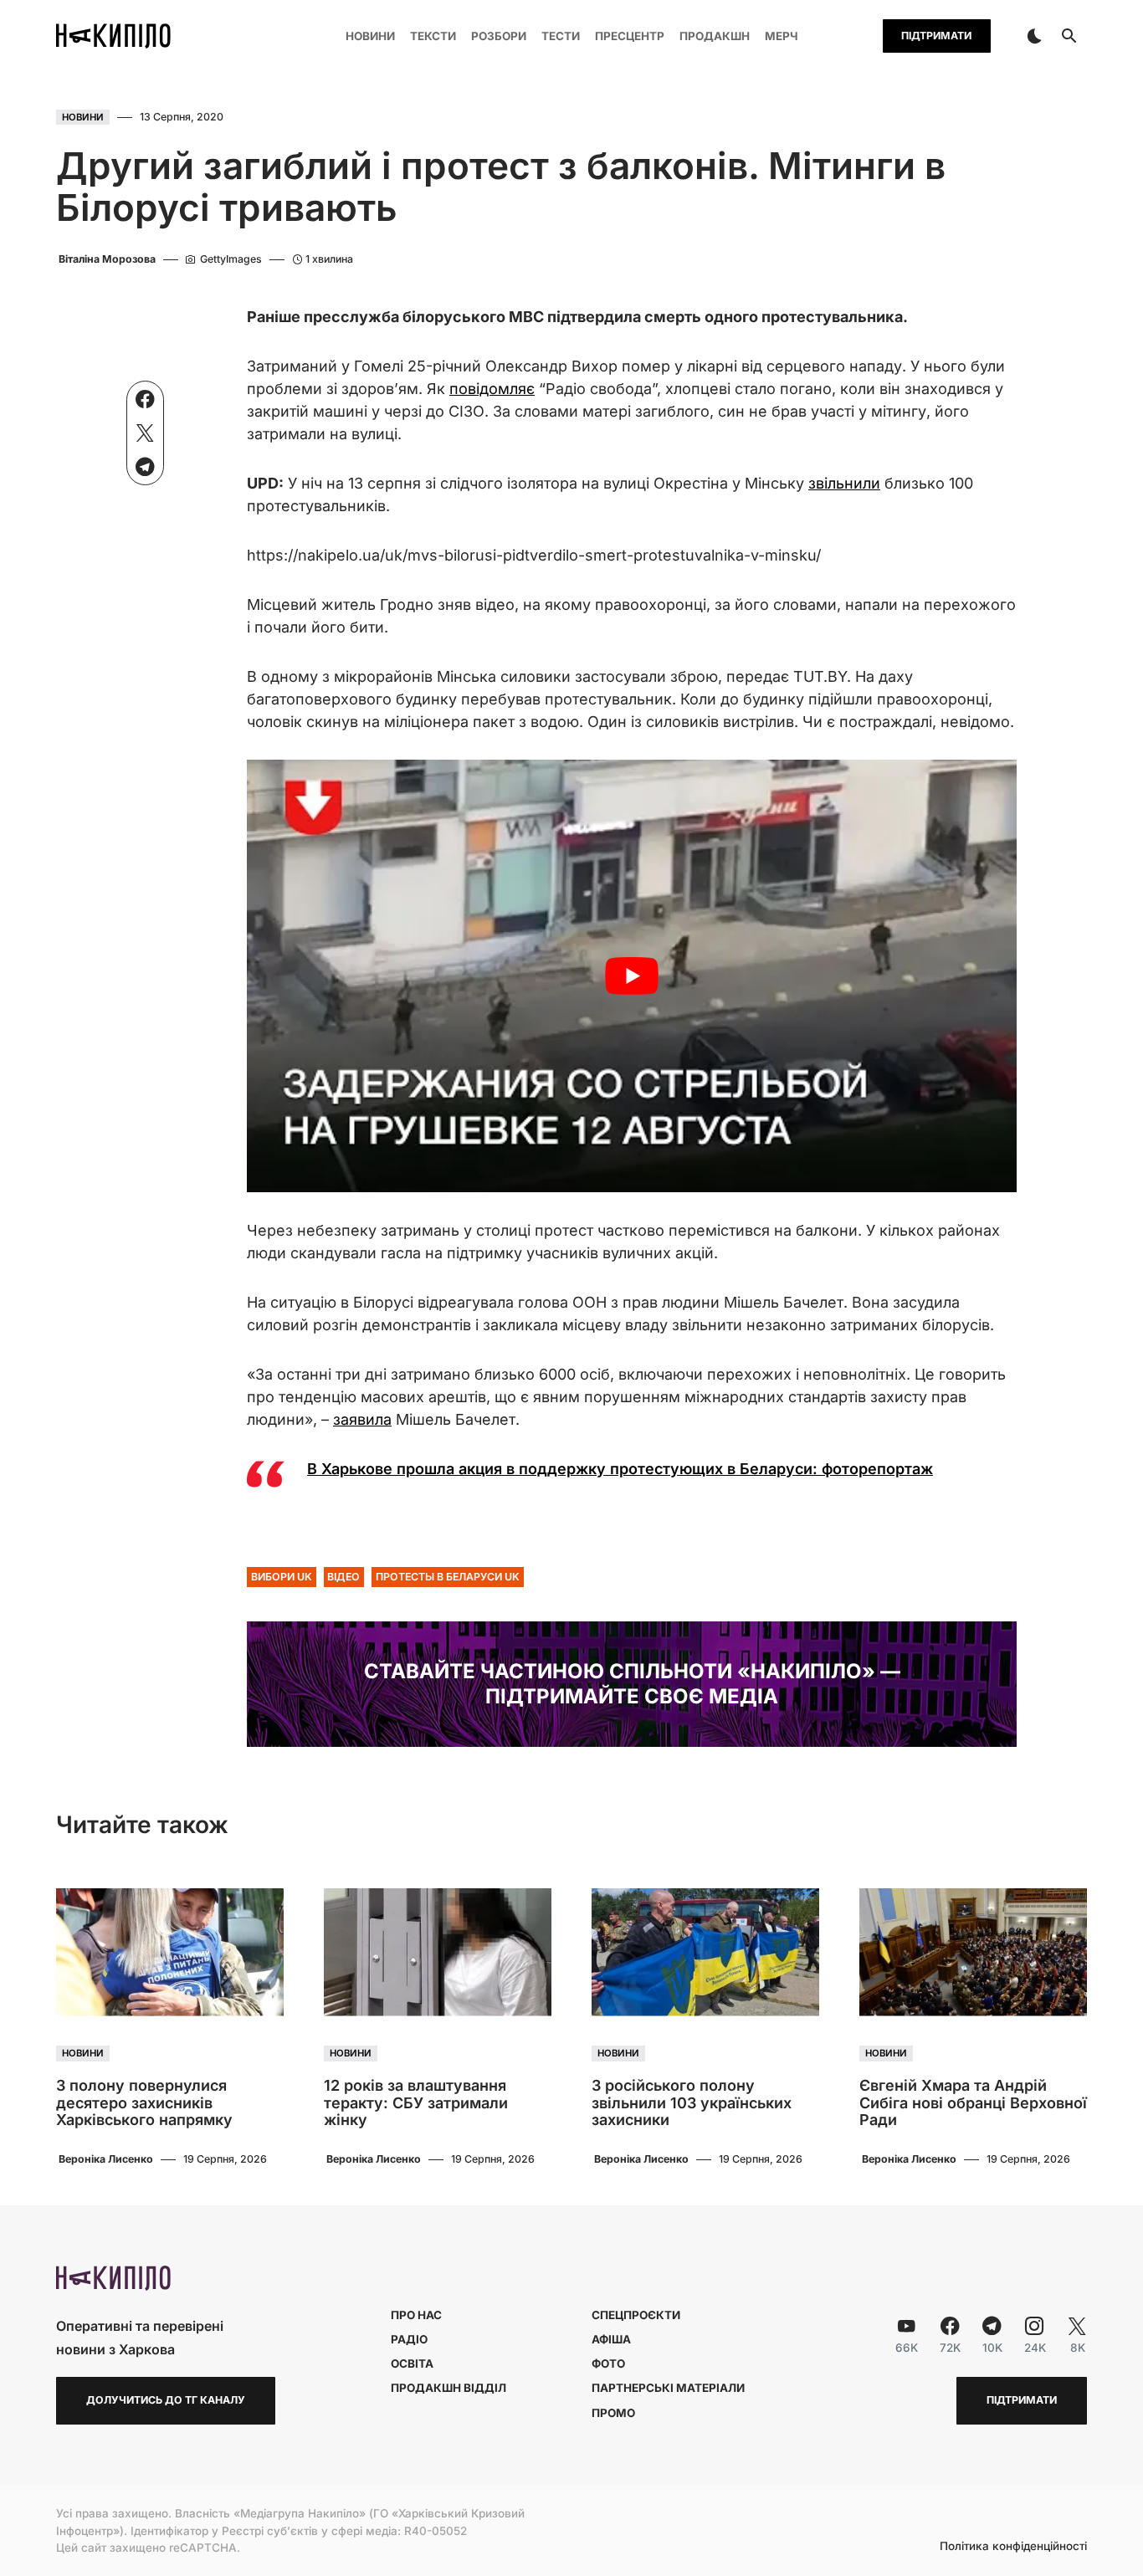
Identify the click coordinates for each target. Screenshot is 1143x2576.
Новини (83, 117)
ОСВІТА (412, 2363)
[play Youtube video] (632, 976)
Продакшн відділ (448, 2388)
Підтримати (936, 36)
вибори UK (282, 1577)
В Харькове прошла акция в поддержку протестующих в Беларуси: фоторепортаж (620, 1469)
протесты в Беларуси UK (448, 1577)
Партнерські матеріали (668, 2388)
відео (343, 1577)
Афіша (611, 2339)
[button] (1034, 36)
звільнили (844, 483)
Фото (608, 2363)
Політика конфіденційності (1013, 2547)
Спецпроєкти (636, 2315)
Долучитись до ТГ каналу (166, 2400)
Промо (613, 2413)
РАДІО (409, 2339)
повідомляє (492, 389)
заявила (362, 1419)
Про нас (416, 2315)
